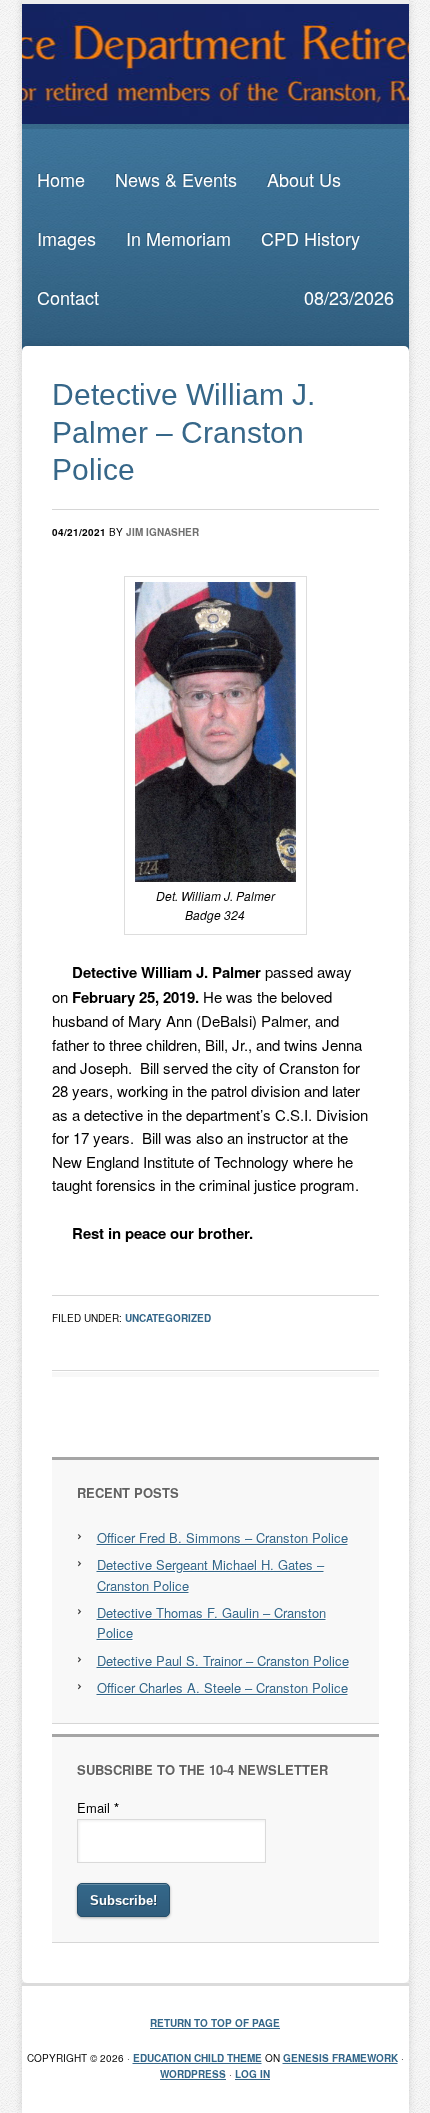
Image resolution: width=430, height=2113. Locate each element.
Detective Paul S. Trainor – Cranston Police (223, 1660)
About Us (304, 179)
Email (98, 1807)
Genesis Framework (340, 2058)
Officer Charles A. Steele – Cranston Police (222, 1687)
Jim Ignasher (162, 532)
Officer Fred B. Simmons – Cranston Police (222, 1537)
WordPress (193, 2074)
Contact (68, 297)
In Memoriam (178, 238)
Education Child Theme (197, 2058)
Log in (252, 2074)
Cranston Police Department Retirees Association (215, 64)
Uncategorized (168, 1318)
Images (66, 238)
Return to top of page (215, 2023)
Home (61, 179)
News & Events (176, 179)
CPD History (310, 238)
